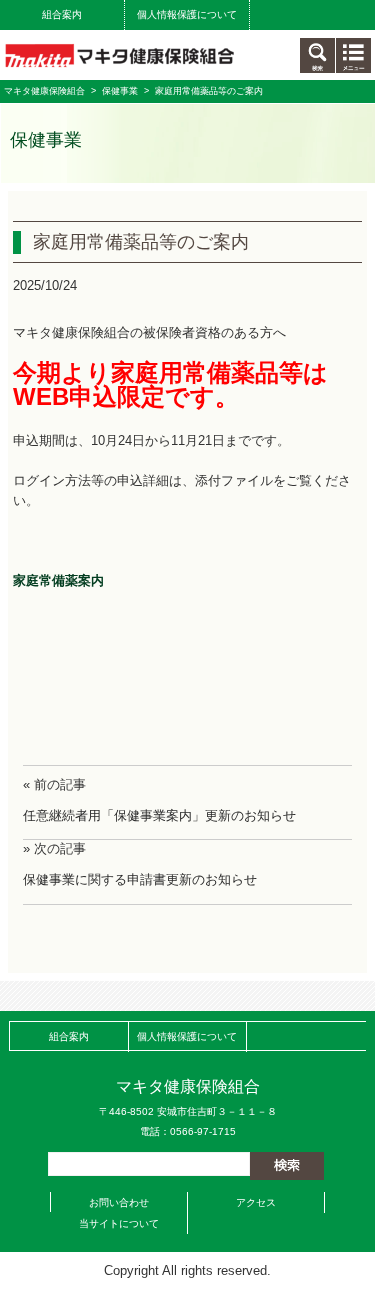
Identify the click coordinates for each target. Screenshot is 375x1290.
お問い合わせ (119, 1202)
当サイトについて (119, 1223)
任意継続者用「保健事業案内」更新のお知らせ (159, 815)
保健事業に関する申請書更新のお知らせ (140, 879)
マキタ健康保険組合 (44, 91)
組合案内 (62, 14)
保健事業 (120, 91)
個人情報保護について (187, 14)
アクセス (256, 1202)
